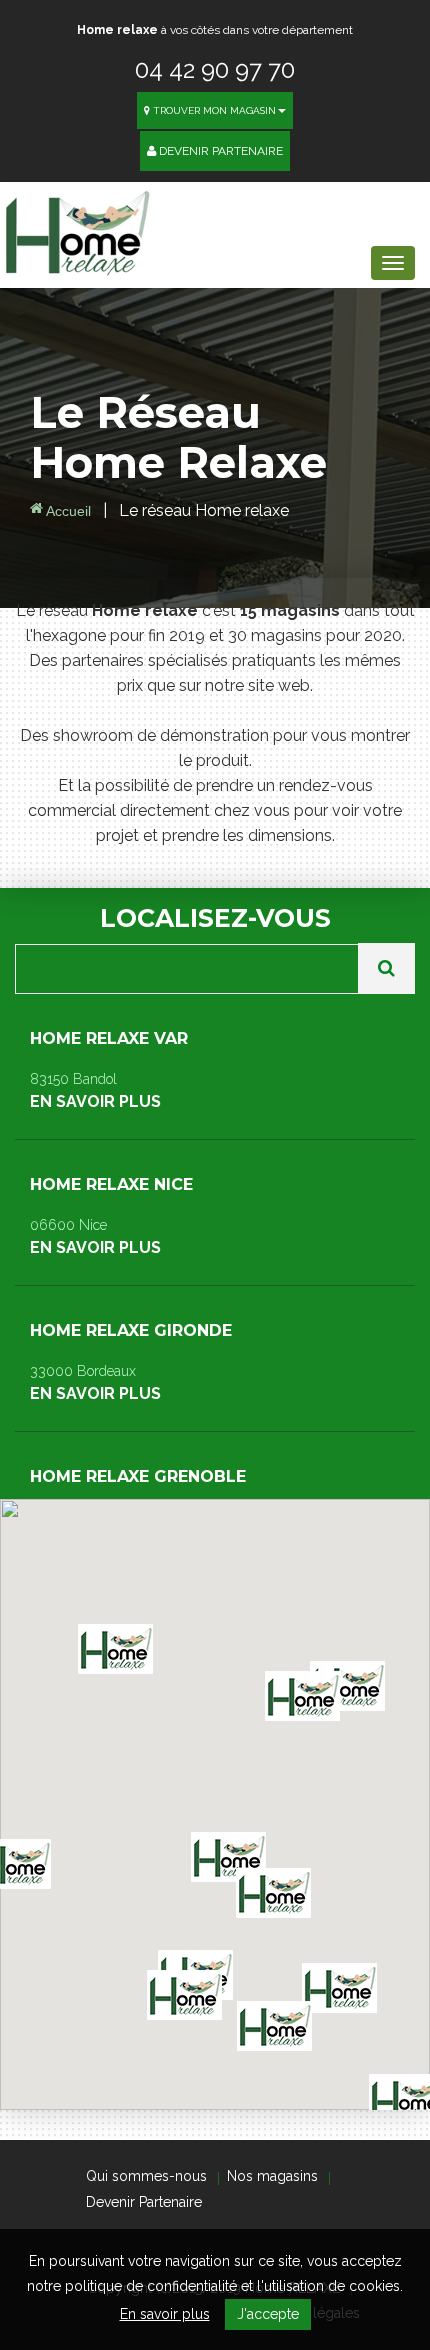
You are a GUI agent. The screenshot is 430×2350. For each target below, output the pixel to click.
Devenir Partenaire (219, 151)
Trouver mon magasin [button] (213, 110)
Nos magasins (272, 2176)
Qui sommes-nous (146, 2176)
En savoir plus (165, 2314)
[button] (274, 2026)
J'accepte (268, 2314)
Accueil (67, 511)
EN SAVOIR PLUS (109, 1070)
